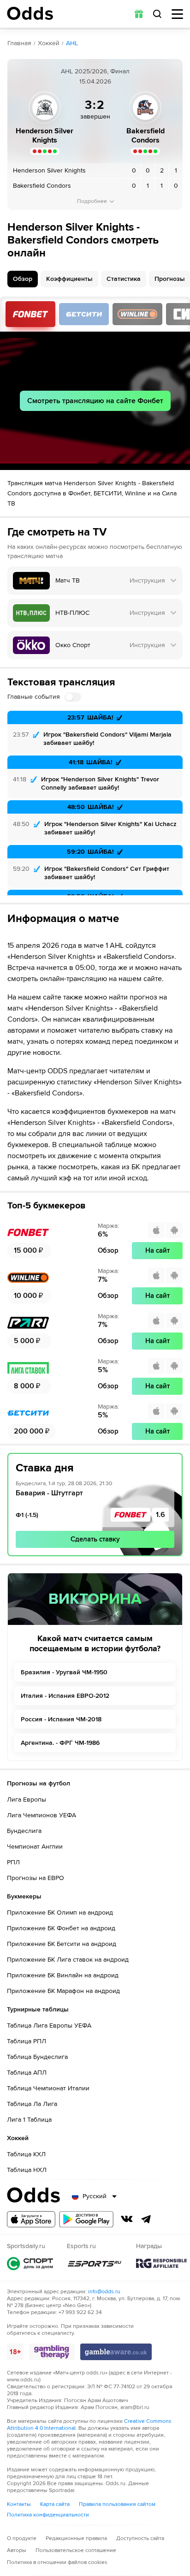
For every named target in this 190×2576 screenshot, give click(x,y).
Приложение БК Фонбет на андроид (61, 1928)
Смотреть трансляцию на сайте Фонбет (95, 401)
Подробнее (92, 201)
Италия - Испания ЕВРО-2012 (65, 1696)
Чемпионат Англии (35, 1847)
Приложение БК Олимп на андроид (60, 1913)
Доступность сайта (140, 2538)
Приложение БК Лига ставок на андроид (68, 1960)
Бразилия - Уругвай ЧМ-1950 (64, 1672)
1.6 (160, 1515)
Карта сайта (55, 2504)
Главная (19, 43)
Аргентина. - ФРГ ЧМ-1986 (60, 1743)
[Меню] (177, 14)
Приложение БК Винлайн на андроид (63, 1975)
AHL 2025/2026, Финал (95, 71)
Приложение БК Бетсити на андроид (62, 1944)
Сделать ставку (95, 1539)
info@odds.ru (104, 2292)
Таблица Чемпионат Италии (48, 2088)
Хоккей (49, 43)
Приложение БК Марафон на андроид (63, 1991)
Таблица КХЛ (26, 2154)
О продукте (22, 2538)
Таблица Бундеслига (37, 2057)
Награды (161, 2264)
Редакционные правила (76, 2538)
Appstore (31, 2219)
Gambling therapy (52, 2352)
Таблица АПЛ (27, 2073)
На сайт (157, 1250)
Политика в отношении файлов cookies (57, 2562)
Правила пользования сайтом (117, 2504)
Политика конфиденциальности (48, 2515)
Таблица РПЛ (27, 2041)
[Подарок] (139, 14)
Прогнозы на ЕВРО (36, 1878)
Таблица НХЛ (27, 2170)
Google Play (86, 2219)
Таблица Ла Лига (32, 2104)
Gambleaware (116, 2352)
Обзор (23, 279)
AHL (72, 43)
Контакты (19, 2504)
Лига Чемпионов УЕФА (42, 1815)
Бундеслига (24, 1831)
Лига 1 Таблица (29, 2120)
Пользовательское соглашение (76, 2550)
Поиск (157, 14)
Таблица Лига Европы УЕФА (49, 2026)
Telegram (146, 2219)
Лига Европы (27, 1800)
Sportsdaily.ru (30, 2264)
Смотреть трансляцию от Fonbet (30, 314)
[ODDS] (30, 13)
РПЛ (13, 1862)
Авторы (17, 2550)
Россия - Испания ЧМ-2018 (61, 1719)
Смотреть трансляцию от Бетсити (84, 314)
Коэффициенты (69, 279)
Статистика (124, 279)
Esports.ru (95, 2264)
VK (127, 2219)
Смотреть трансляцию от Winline (137, 314)
